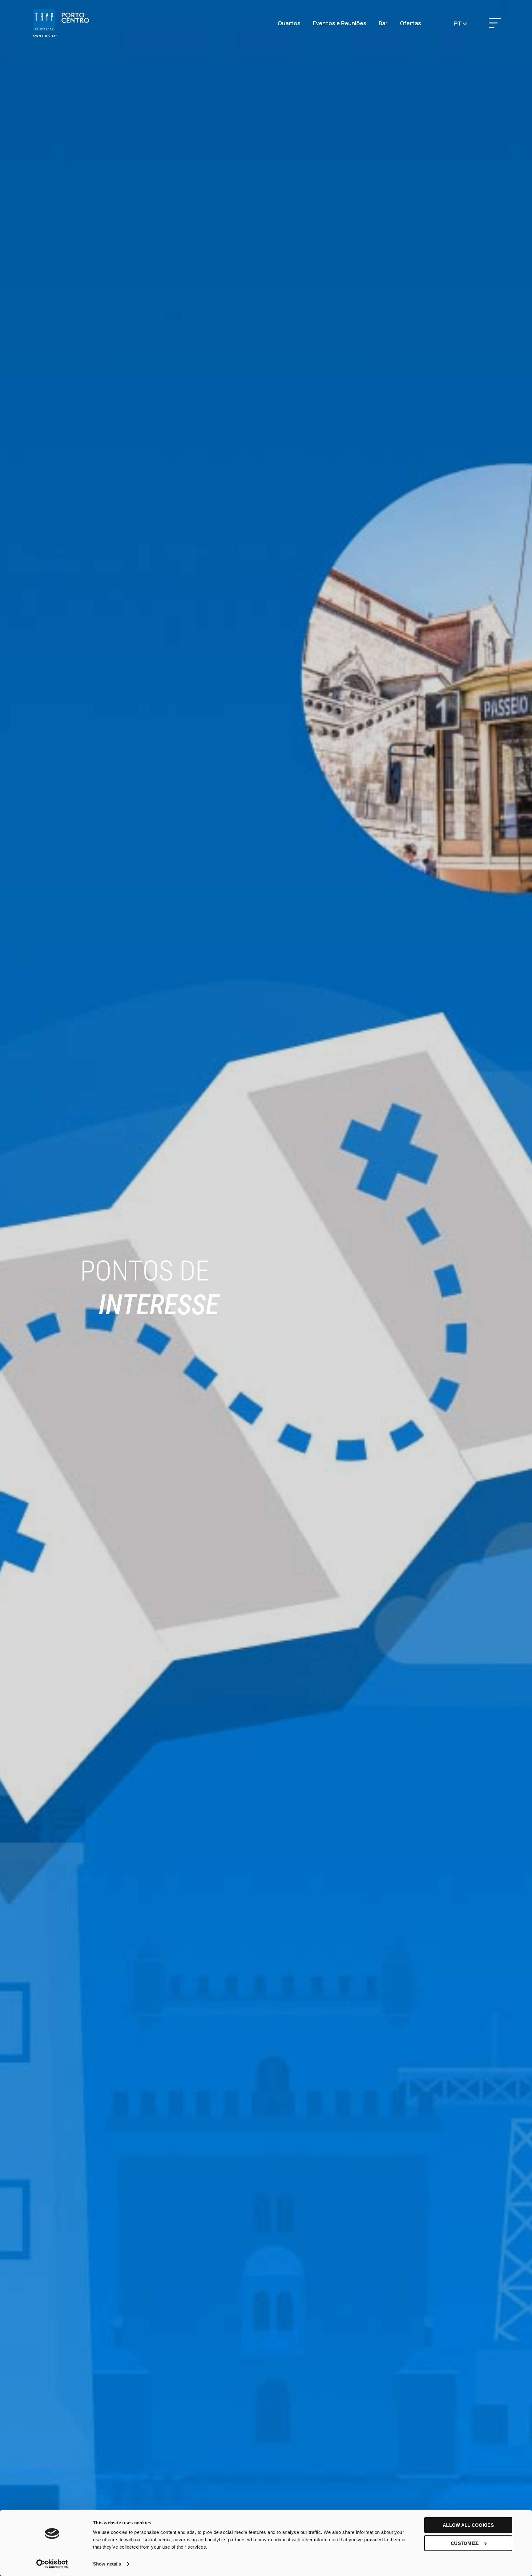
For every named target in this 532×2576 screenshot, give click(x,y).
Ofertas (411, 23)
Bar (383, 23)
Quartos (289, 23)
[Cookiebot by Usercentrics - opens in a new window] (52, 2564)
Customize (465, 2543)
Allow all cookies (468, 2525)
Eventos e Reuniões (340, 23)
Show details (107, 2564)
